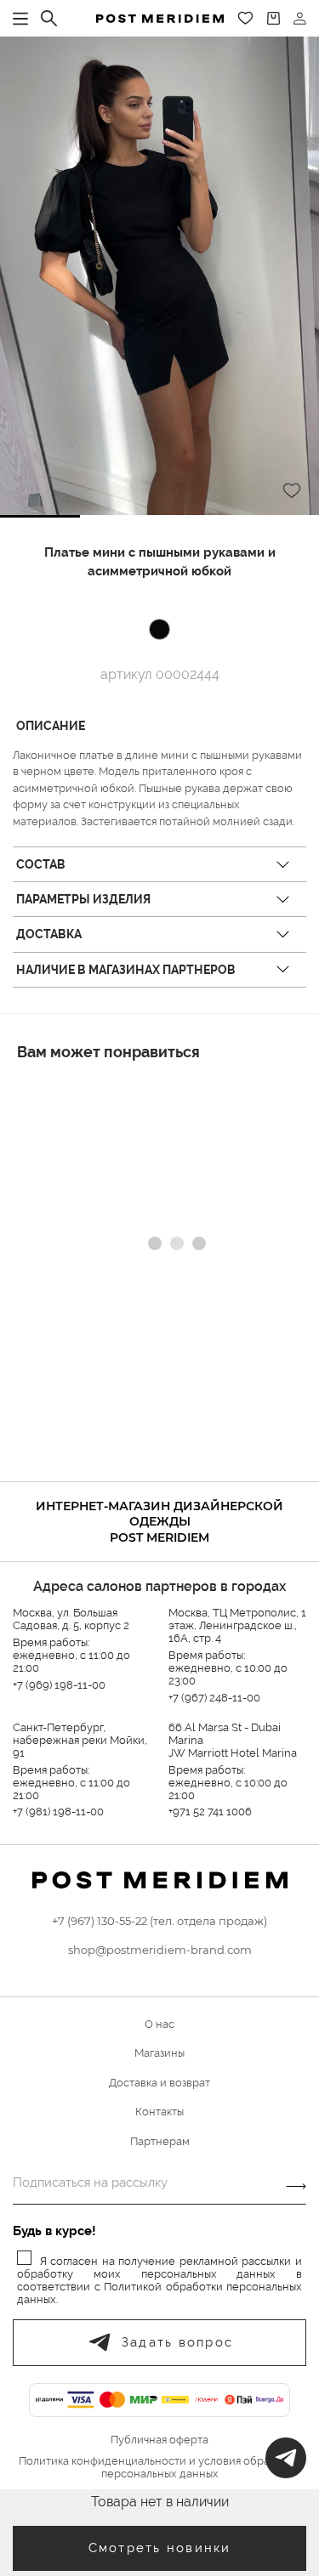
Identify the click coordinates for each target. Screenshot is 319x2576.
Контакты (159, 2112)
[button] (40, 516)
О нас (159, 2024)
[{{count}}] (273, 18)
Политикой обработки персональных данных (159, 2293)
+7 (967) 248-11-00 (214, 1698)
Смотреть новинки (160, 2548)
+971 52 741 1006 (210, 1812)
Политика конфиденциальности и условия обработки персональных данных (159, 2468)
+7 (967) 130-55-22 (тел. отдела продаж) (159, 1921)
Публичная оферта (159, 2440)
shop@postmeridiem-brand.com (160, 1950)
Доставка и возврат (159, 2083)
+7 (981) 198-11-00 (58, 1812)
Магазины (159, 2053)
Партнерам (160, 2141)
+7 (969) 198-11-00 (59, 1685)
